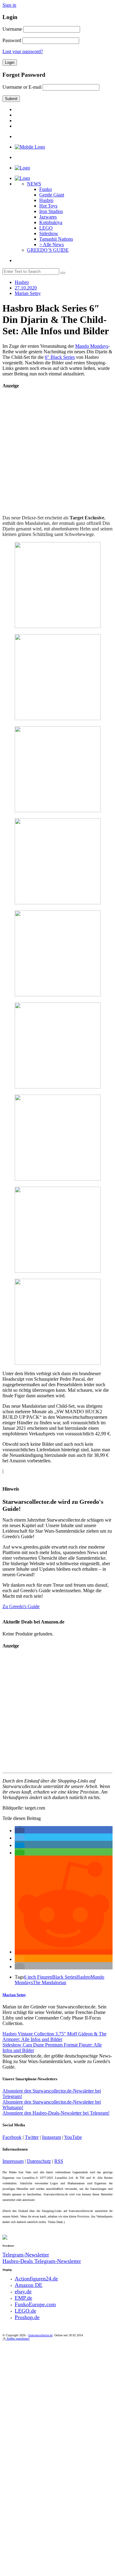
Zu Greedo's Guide (21, 1606)
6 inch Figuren (38, 1977)
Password (12, 40)
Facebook (12, 2137)
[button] (20, 1831)
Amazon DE (29, 2285)
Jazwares (48, 217)
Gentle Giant (52, 195)
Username (12, 29)
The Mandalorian (50, 1982)
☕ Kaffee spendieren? (16, 2339)
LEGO (46, 228)
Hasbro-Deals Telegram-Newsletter (42, 2261)
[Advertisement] (57, 453)
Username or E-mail (22, 87)
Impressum (13, 2161)
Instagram (52, 2137)
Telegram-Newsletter (26, 2255)
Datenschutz (39, 2161)
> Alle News (52, 244)
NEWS (34, 184)
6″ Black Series (60, 357)
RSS (59, 2161)
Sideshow (49, 233)
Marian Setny (14, 1995)
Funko (46, 189)
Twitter (32, 2137)
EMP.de (23, 2298)
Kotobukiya (51, 222)
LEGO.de (25, 2311)
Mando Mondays (92, 346)
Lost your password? (23, 51)
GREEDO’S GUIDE (48, 250)
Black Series (64, 1977)
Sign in (9, 5)
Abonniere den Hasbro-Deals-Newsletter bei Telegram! (56, 2113)
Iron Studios (51, 211)
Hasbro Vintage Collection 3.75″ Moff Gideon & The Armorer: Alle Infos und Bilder (54, 2037)
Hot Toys (48, 206)
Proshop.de (27, 2317)
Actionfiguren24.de (36, 2279)
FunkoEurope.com (35, 2304)
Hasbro (46, 200)
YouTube (73, 2137)
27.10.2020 (26, 288)
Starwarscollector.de (40, 2335)
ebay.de (23, 2291)
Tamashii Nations (56, 239)
